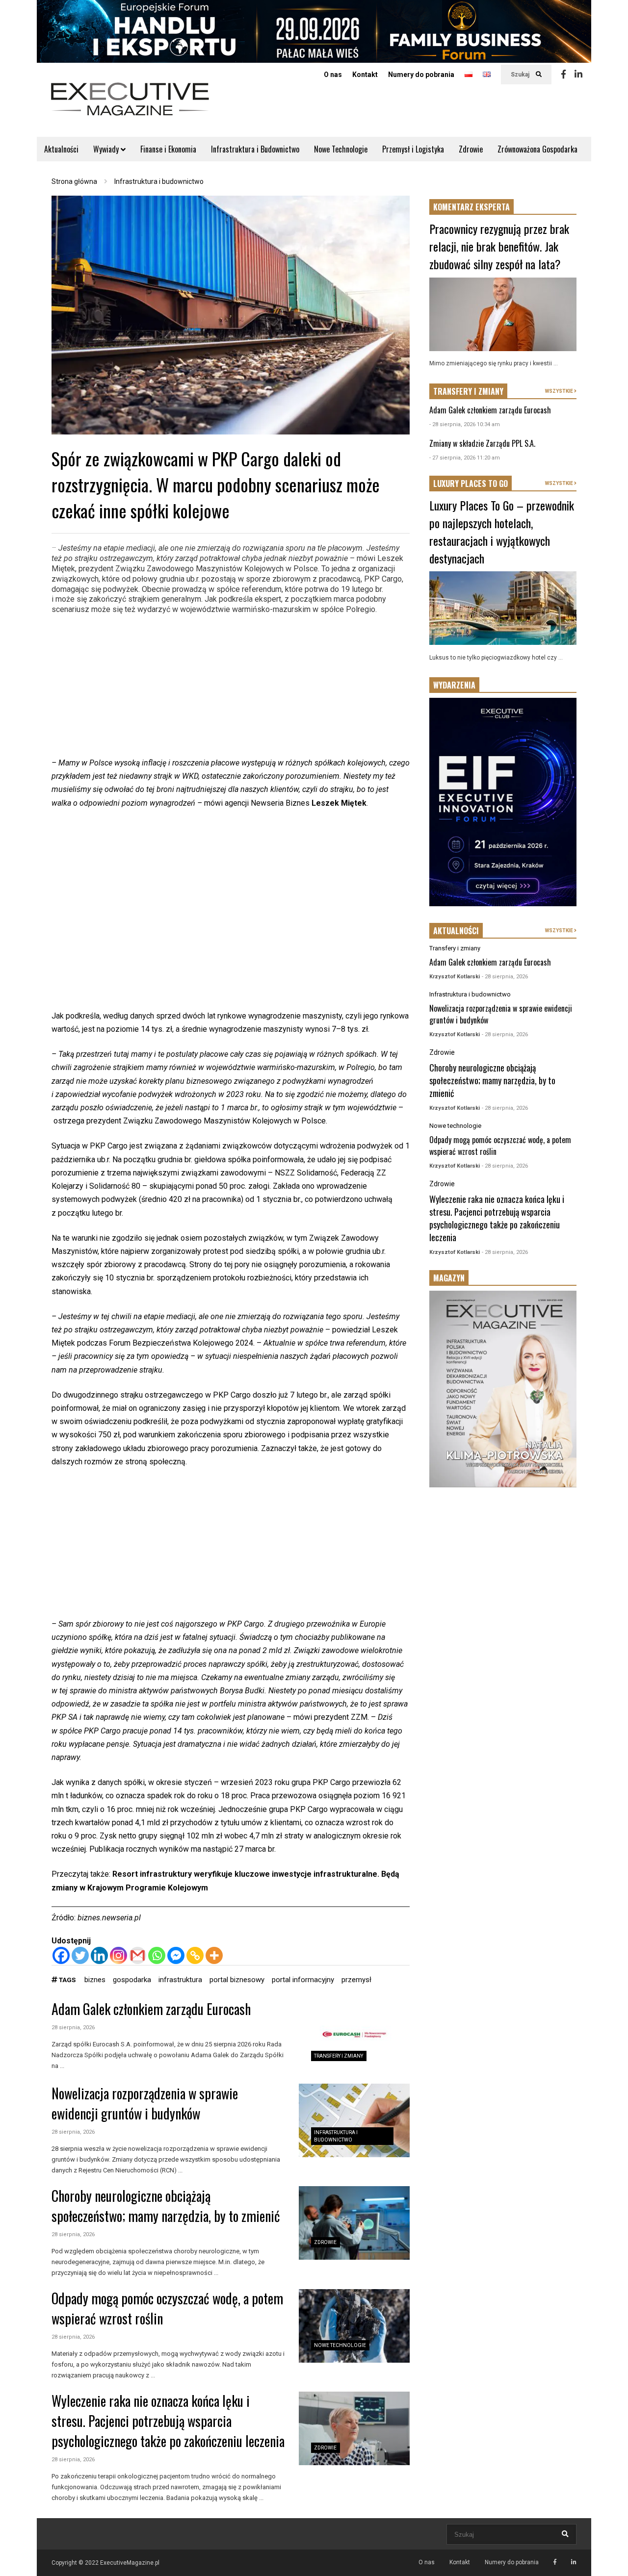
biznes (95, 1980)
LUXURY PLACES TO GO (471, 484)
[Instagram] (118, 1955)
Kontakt (365, 75)
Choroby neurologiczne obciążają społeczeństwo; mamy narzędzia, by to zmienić (166, 2206)
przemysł (356, 1980)
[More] (214, 1955)
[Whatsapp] (157, 1955)
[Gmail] (138, 1955)
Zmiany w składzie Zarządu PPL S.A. (482, 443)
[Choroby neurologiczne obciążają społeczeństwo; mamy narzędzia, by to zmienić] (354, 2223)
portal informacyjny (303, 1980)
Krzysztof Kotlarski (455, 977)
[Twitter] (80, 1955)
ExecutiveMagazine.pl (130, 2563)
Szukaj (521, 75)
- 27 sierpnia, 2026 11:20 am (465, 458)
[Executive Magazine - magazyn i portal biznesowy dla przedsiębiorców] (130, 106)
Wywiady (107, 149)
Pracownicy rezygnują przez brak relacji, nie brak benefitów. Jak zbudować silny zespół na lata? (499, 246)
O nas (333, 75)
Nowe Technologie (341, 149)
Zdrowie (471, 149)
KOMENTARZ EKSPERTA (471, 207)
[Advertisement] (231, 688)
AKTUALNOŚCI (456, 931)
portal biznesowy (237, 1980)
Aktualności (61, 149)
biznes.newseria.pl (109, 1918)
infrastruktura (180, 1980)
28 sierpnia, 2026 (73, 2028)
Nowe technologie (340, 2345)
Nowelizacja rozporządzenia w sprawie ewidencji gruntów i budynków (145, 2103)
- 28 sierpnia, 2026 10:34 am (465, 424)
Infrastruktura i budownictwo (470, 994)
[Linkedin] (578, 75)
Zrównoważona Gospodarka (537, 149)
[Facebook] (563, 75)
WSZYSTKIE (560, 391)
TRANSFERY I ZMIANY (468, 391)
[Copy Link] (195, 1955)
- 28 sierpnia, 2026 (505, 977)
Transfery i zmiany (339, 2056)
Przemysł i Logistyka (413, 149)
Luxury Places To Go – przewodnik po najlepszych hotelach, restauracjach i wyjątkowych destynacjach (502, 532)
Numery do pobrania (421, 75)
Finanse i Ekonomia (168, 149)
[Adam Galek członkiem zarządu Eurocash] (354, 2037)
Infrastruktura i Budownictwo (255, 149)
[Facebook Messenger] (176, 1955)
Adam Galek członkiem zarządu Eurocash (151, 2009)
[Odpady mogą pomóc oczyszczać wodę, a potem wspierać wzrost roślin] (354, 2326)
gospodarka (132, 1980)
